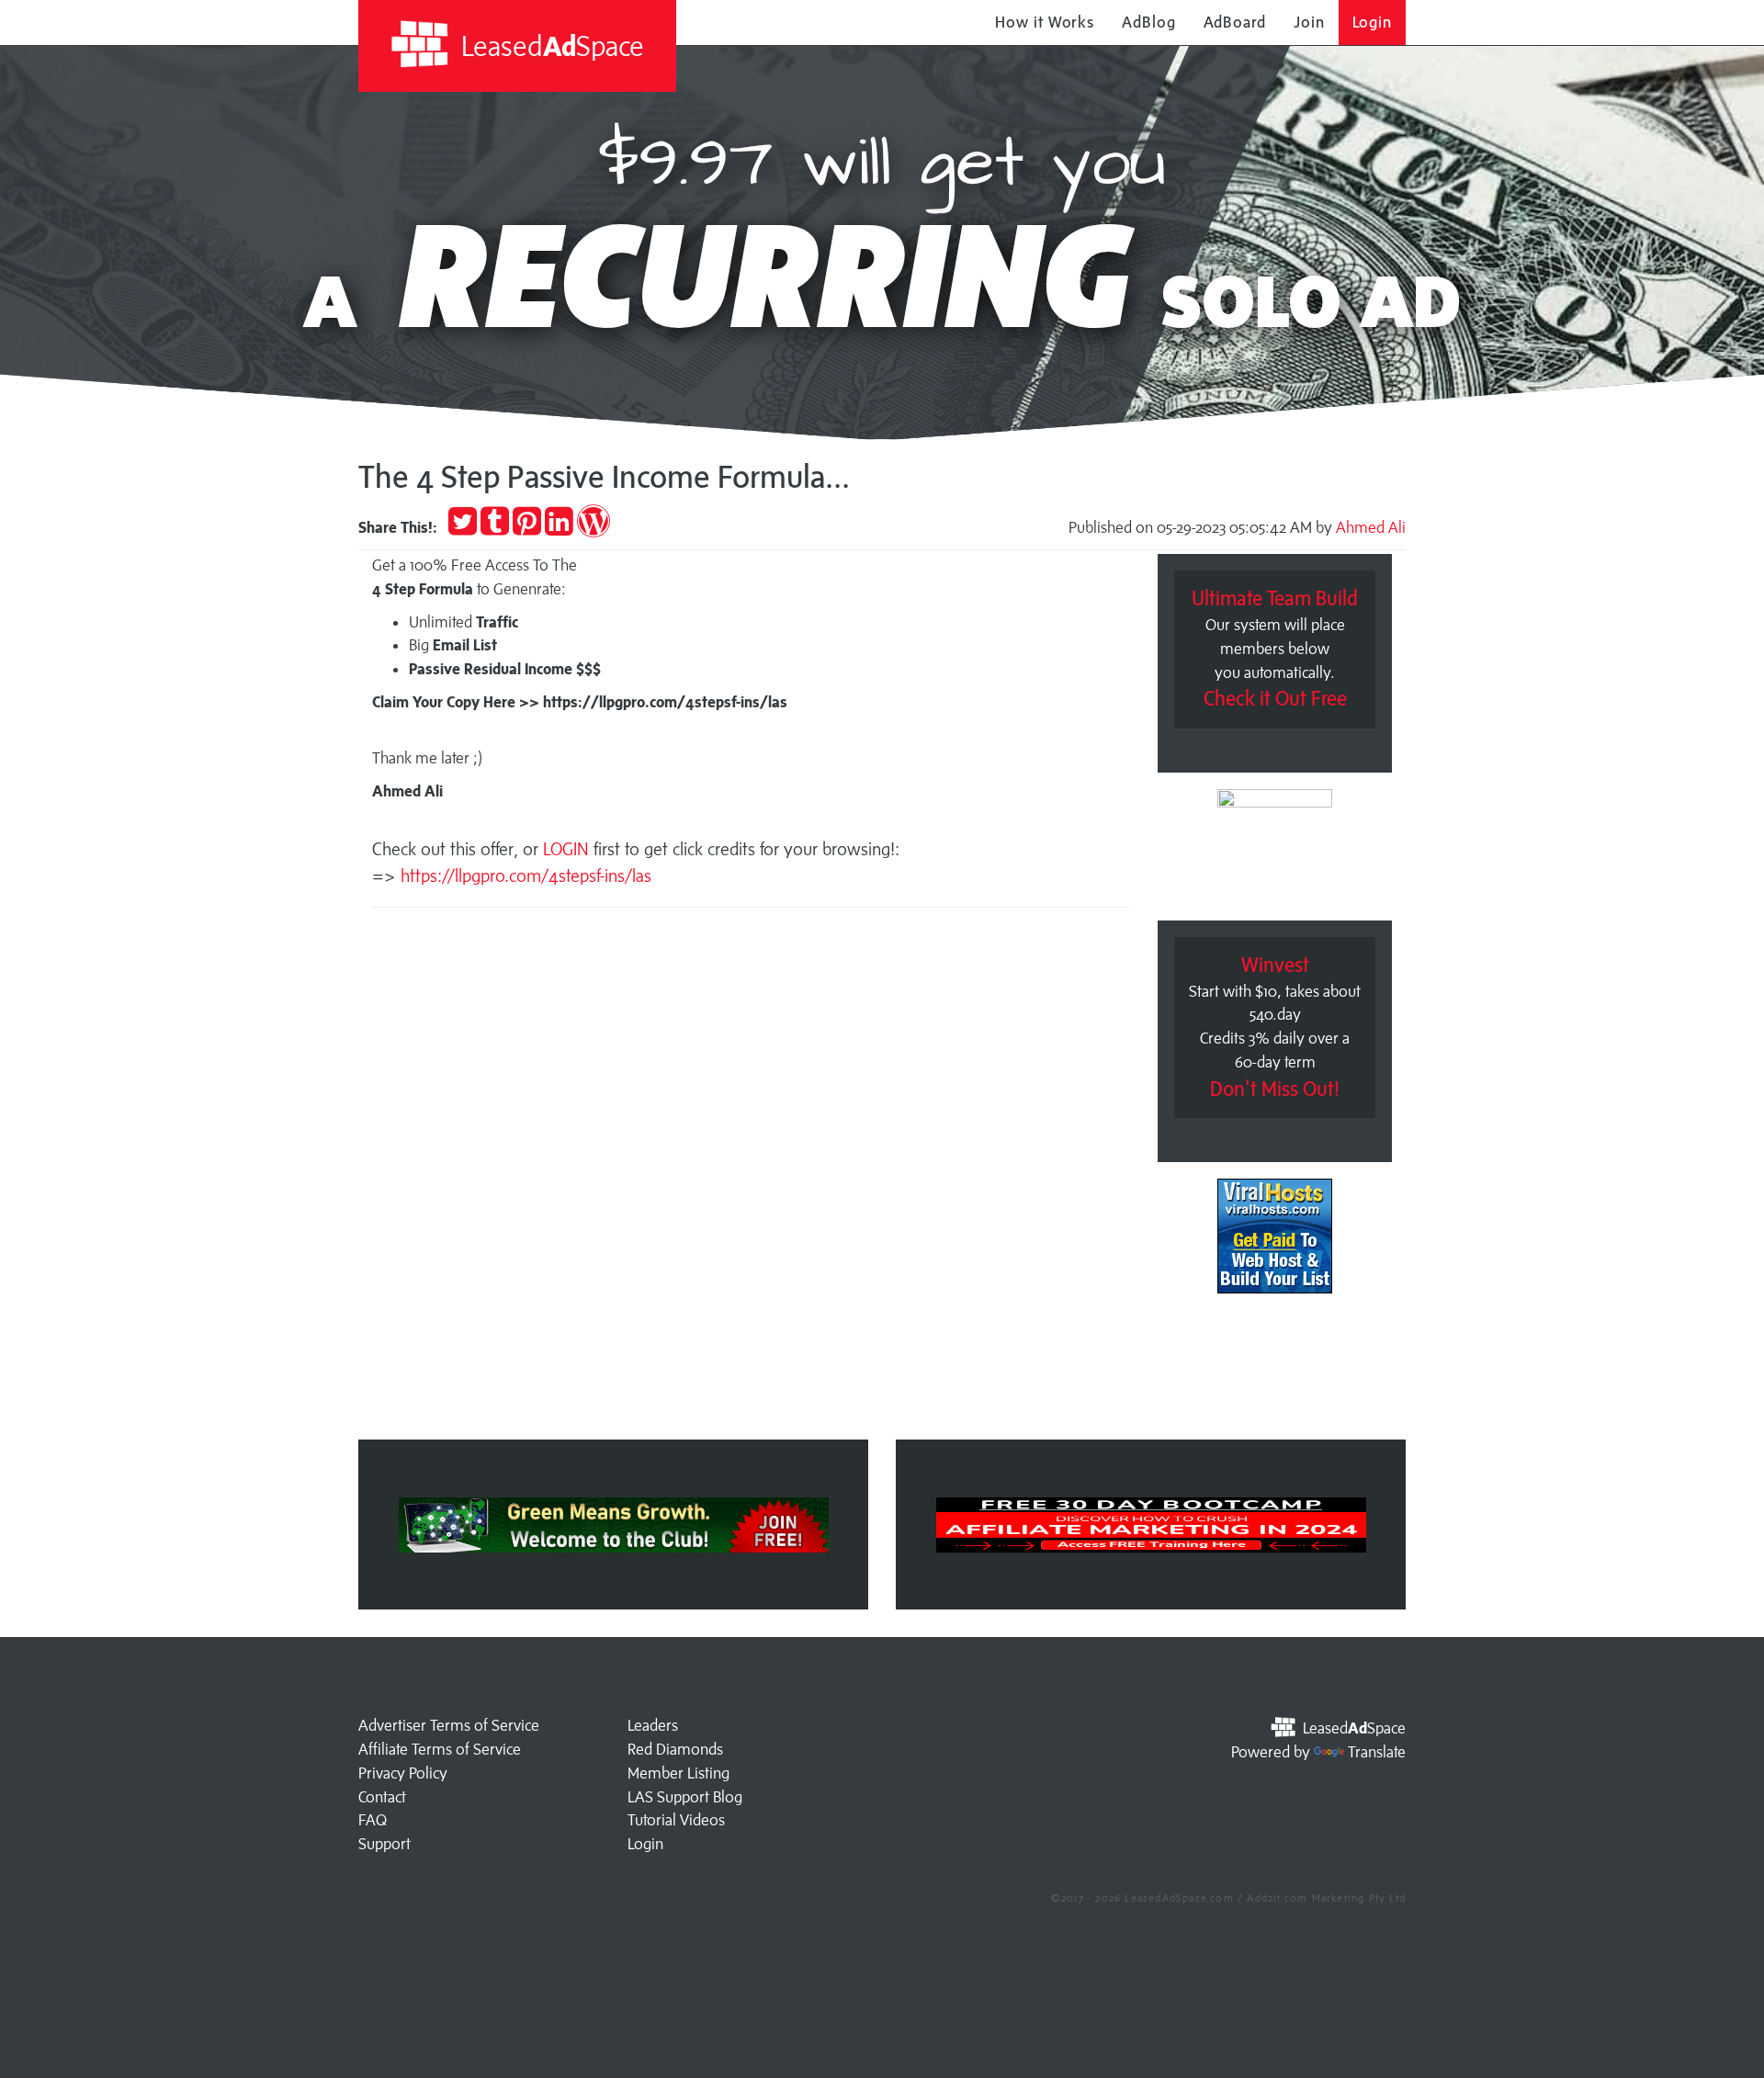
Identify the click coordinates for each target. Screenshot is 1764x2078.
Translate (1377, 1752)
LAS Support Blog (685, 1797)
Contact (382, 1797)
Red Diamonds (675, 1749)
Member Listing (678, 1773)
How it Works (1045, 22)
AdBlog (1148, 22)
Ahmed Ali (1371, 527)
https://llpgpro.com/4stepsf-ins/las (526, 875)
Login (1373, 22)
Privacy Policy (403, 1773)
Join (1309, 22)
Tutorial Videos (676, 1820)
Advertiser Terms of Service (449, 1725)
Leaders (653, 1725)
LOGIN (568, 849)
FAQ (373, 1820)
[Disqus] (751, 1180)
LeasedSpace (549, 45)
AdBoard (1235, 22)
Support (384, 1844)
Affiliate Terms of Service (440, 1749)
